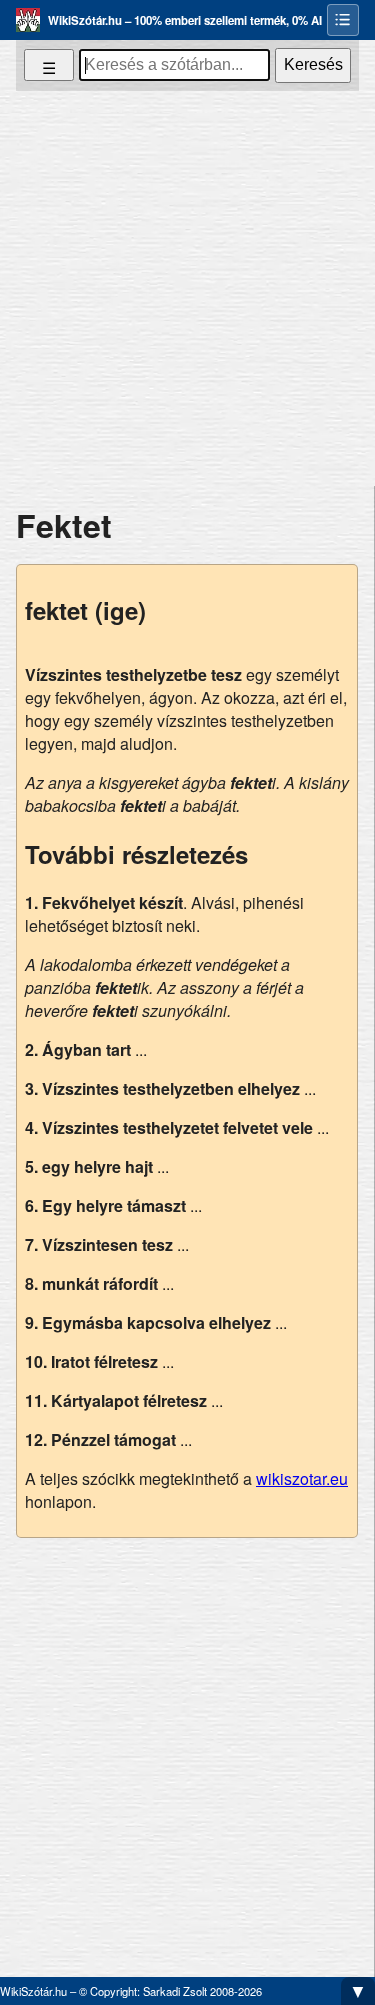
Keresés (313, 64)
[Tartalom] (343, 20)
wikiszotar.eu (302, 1478)
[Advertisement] (187, 288)
